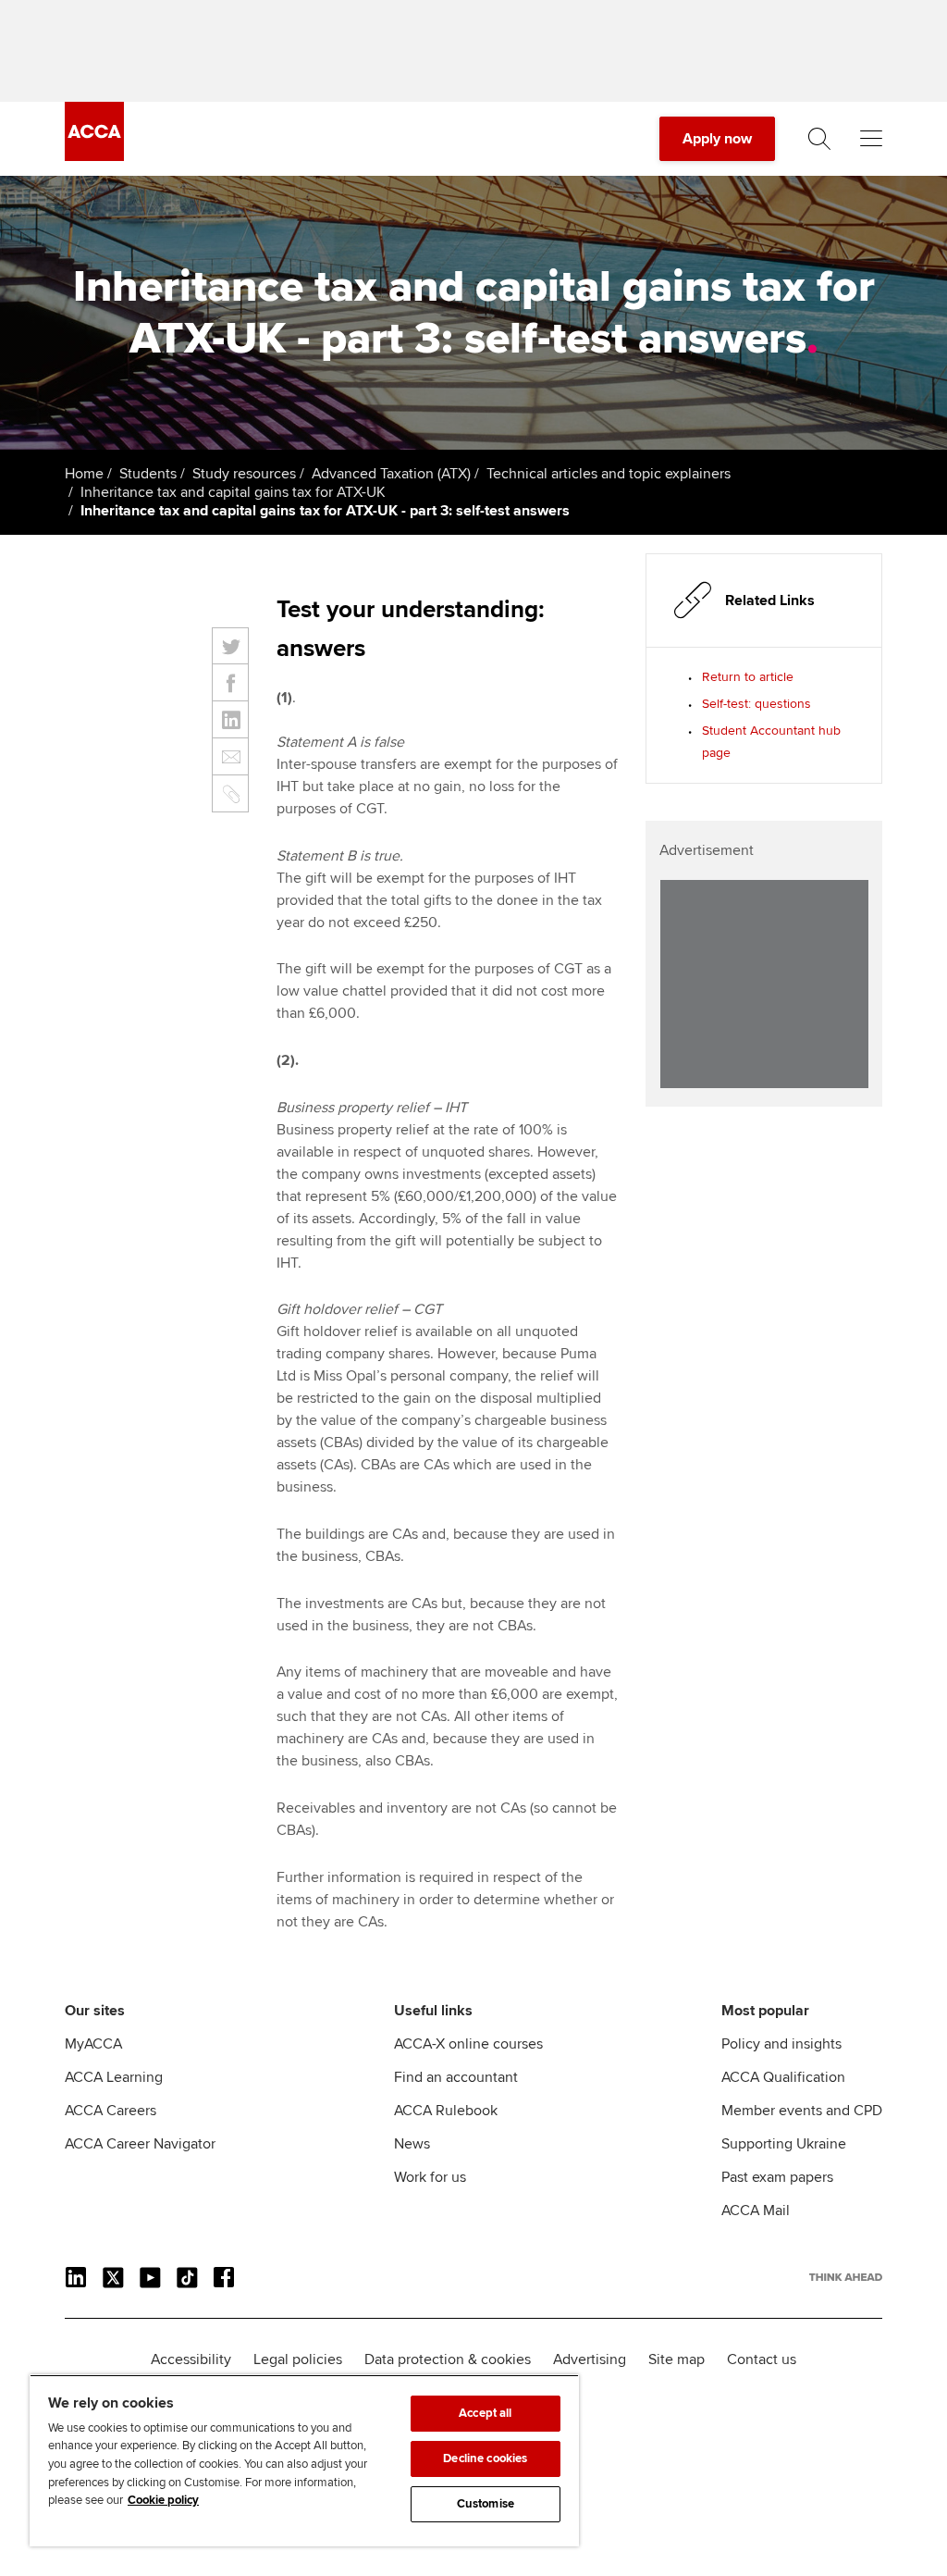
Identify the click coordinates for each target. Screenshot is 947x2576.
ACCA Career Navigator (140, 2144)
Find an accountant (456, 2077)
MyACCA (93, 2044)
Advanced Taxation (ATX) (391, 474)
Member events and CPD (802, 2111)
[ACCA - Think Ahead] (94, 156)
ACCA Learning (114, 2077)
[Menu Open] (871, 139)
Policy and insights (781, 2044)
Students (148, 474)
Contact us (762, 2359)
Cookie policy (163, 2500)
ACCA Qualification (783, 2077)
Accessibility (191, 2359)
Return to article (748, 677)
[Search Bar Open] (819, 139)
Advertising (590, 2359)
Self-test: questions (756, 704)
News (412, 2144)
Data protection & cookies (448, 2359)
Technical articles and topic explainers (609, 474)
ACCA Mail (756, 2211)
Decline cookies (485, 2458)
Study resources (244, 474)
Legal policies (298, 2359)
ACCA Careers (111, 2111)
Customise (486, 2504)
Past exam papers (777, 2177)
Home (84, 474)
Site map (676, 2359)
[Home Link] (846, 2277)
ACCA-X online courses (468, 2044)
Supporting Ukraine (784, 2144)
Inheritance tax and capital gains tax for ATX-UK (233, 492)
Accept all (485, 2413)
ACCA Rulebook (446, 2111)
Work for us (430, 2177)
